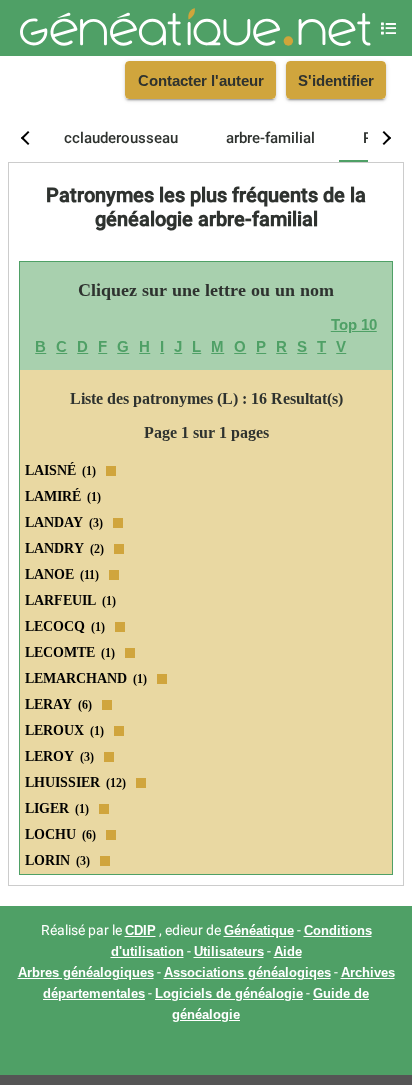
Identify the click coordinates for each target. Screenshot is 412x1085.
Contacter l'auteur (201, 80)
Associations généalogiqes (247, 973)
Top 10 (354, 324)
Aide (288, 952)
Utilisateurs (229, 952)
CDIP (140, 931)
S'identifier (336, 80)
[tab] (121, 138)
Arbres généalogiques (86, 973)
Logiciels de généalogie (229, 994)
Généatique (259, 931)
